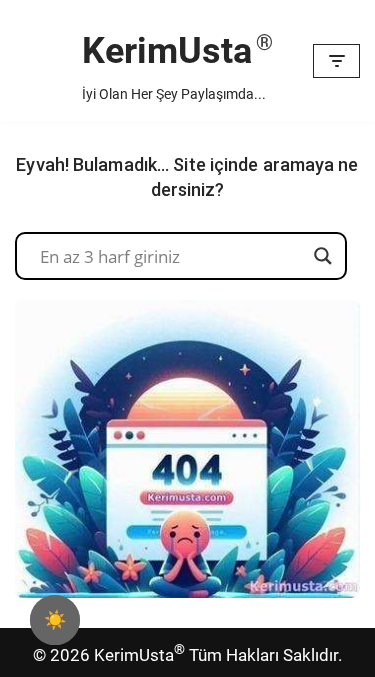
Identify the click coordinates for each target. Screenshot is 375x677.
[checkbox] (55, 620)
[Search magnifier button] (323, 256)
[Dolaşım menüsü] (336, 61)
